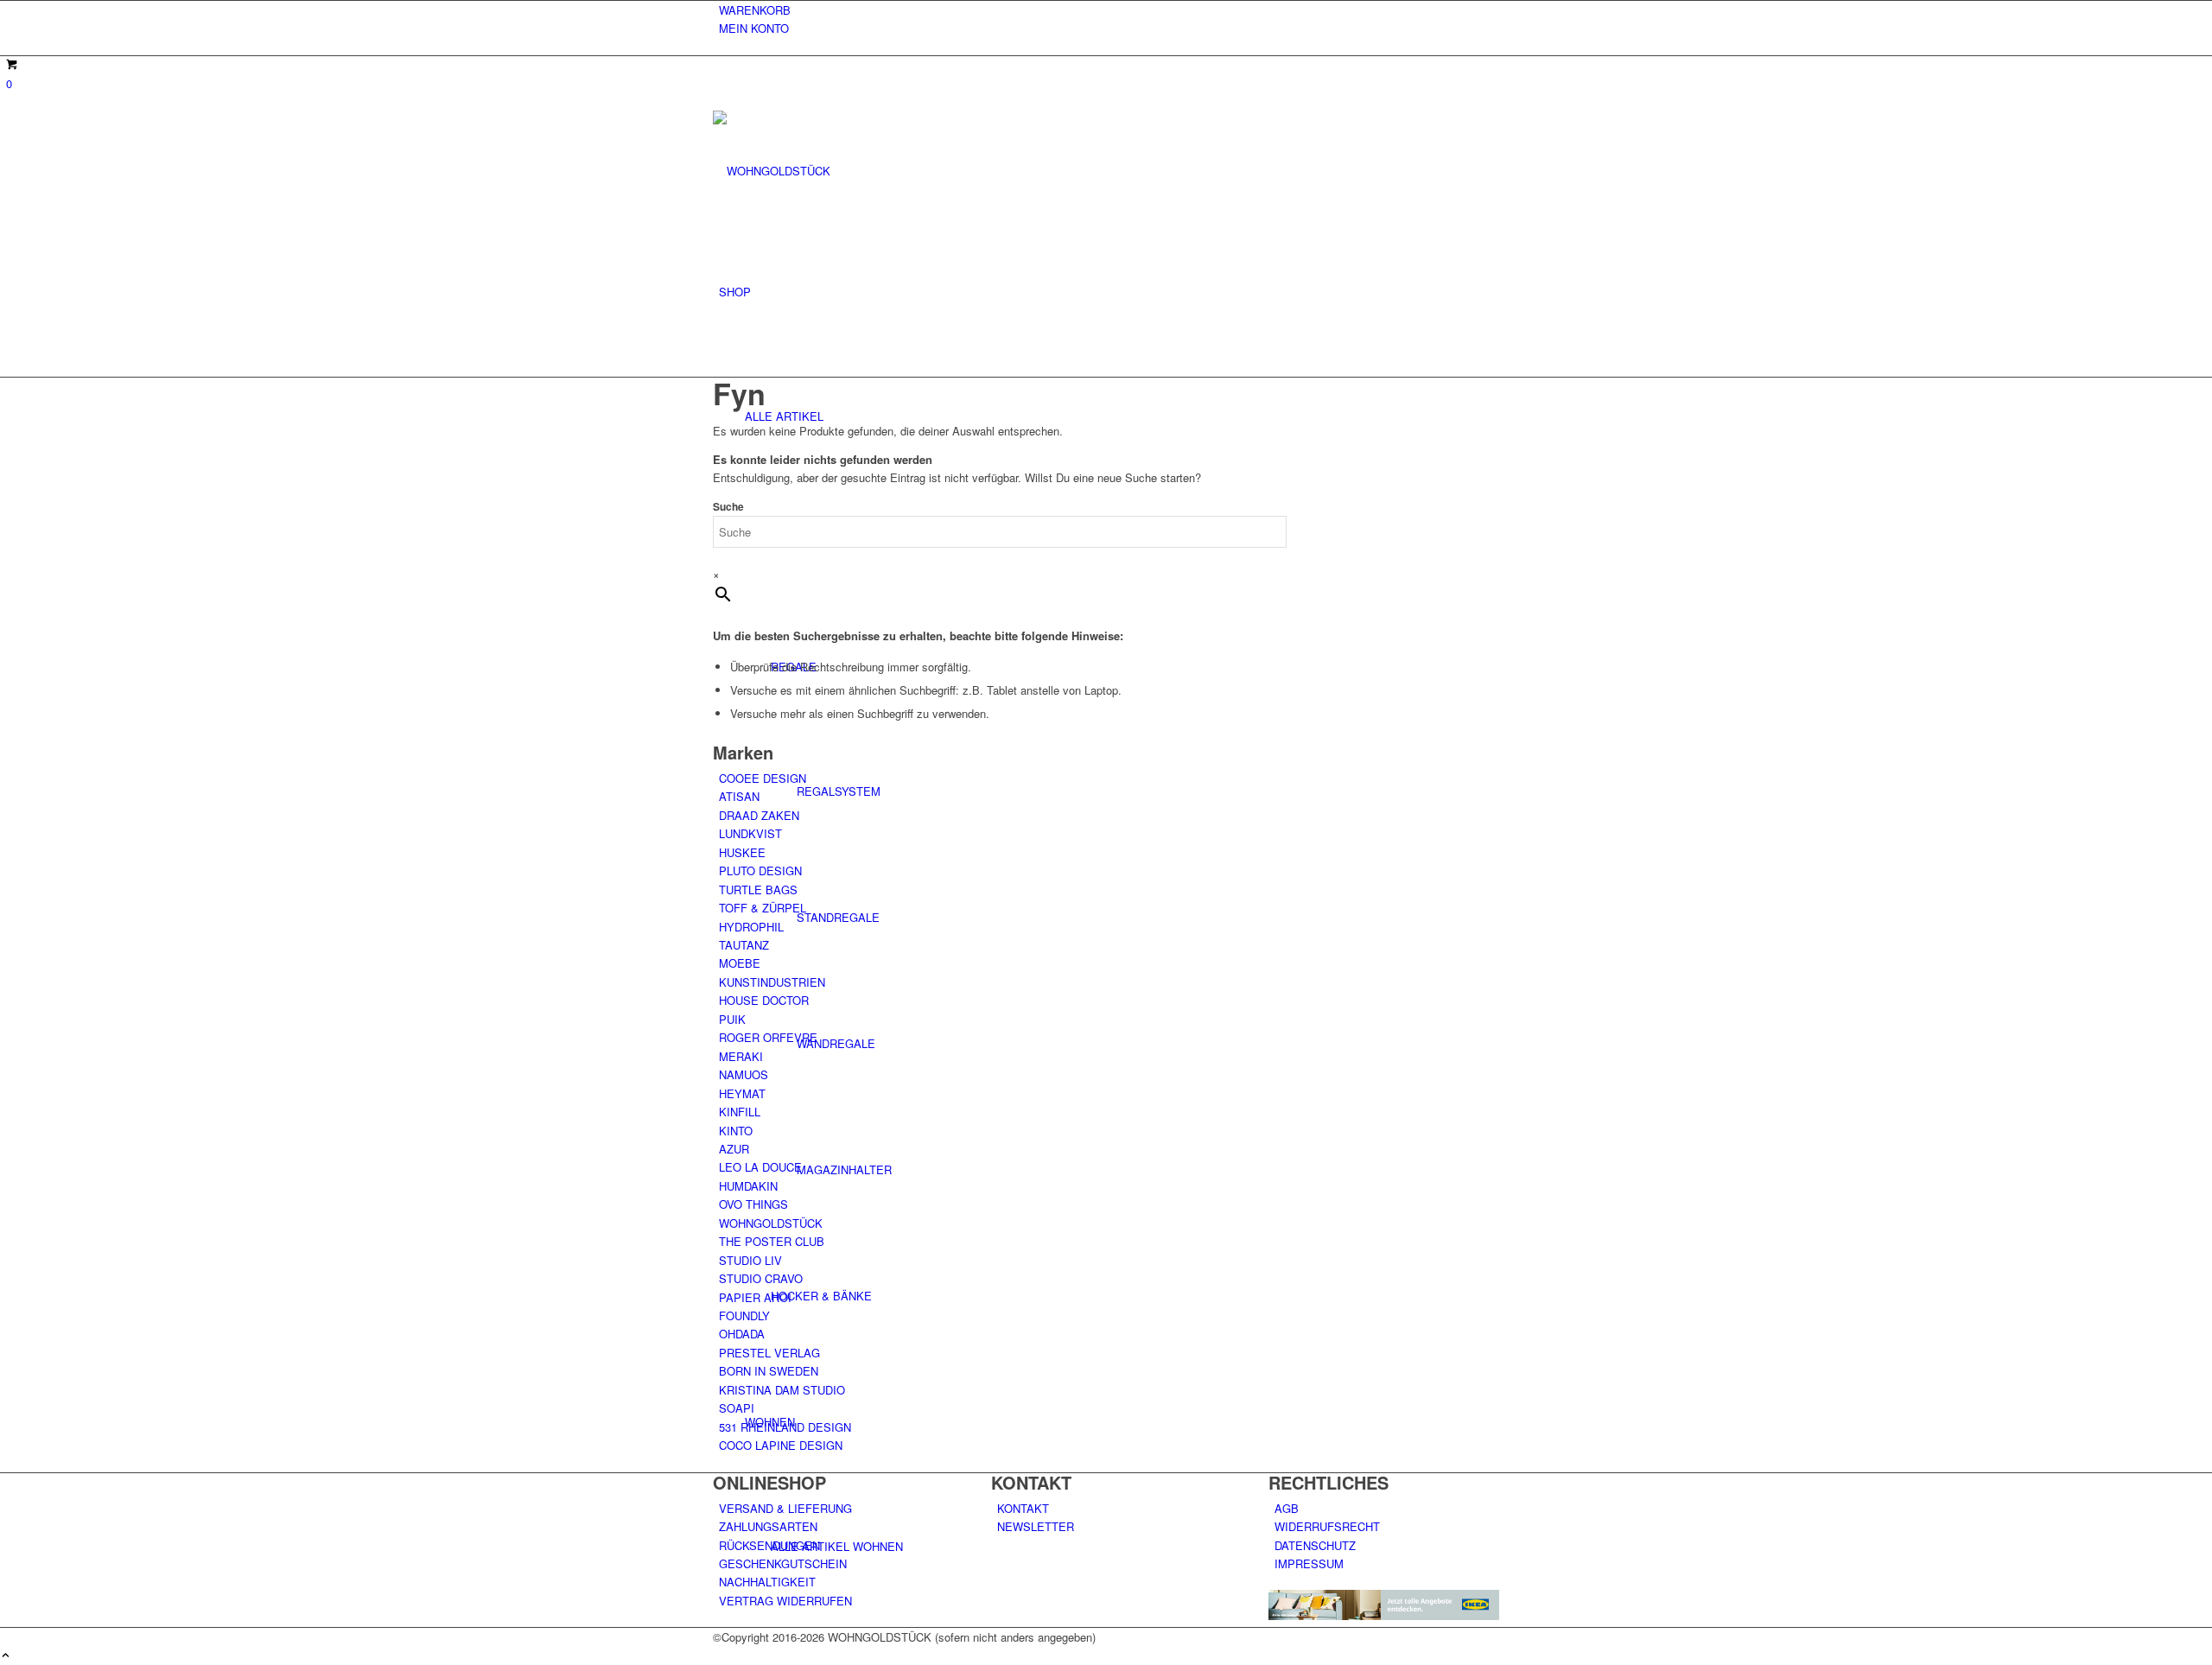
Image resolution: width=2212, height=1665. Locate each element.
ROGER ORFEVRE (768, 1037)
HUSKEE (742, 852)
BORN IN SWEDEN (769, 1371)
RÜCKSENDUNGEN (769, 1545)
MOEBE (740, 963)
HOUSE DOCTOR (764, 1000)
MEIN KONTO (754, 28)
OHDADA (742, 1334)
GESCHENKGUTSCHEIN (783, 1563)
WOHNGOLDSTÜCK (771, 1223)
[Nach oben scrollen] (6, 1656)
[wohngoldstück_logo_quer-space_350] (842, 171)
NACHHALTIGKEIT (767, 1582)
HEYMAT (742, 1093)
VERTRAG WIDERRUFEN (785, 1601)
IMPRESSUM (1309, 1563)
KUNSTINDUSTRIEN (772, 982)
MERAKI (741, 1056)
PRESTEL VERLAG (769, 1353)
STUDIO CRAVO (761, 1278)
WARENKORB (755, 10)
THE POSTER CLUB (772, 1241)
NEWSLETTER (1036, 1526)
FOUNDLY (744, 1315)
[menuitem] (1109, 10)
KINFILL (740, 1112)
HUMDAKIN (748, 1186)
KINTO (736, 1131)
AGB (1287, 1508)
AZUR (734, 1149)
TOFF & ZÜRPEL (763, 908)
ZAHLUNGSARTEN (768, 1526)
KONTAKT (1023, 1508)
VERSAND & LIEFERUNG (785, 1508)
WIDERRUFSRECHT (1327, 1526)
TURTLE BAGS (758, 890)
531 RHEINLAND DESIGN (785, 1427)
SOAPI (737, 1408)
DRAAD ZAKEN (759, 815)
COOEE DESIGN (763, 778)
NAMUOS (744, 1074)
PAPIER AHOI (755, 1297)
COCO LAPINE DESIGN (781, 1445)
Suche (728, 507)
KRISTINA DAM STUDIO (782, 1390)
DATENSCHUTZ (1315, 1545)
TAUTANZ (744, 945)
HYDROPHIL (751, 927)
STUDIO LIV (750, 1260)
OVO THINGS (753, 1204)
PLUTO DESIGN (760, 871)
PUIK (732, 1019)
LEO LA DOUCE (760, 1167)
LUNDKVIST (750, 833)
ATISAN (739, 796)
